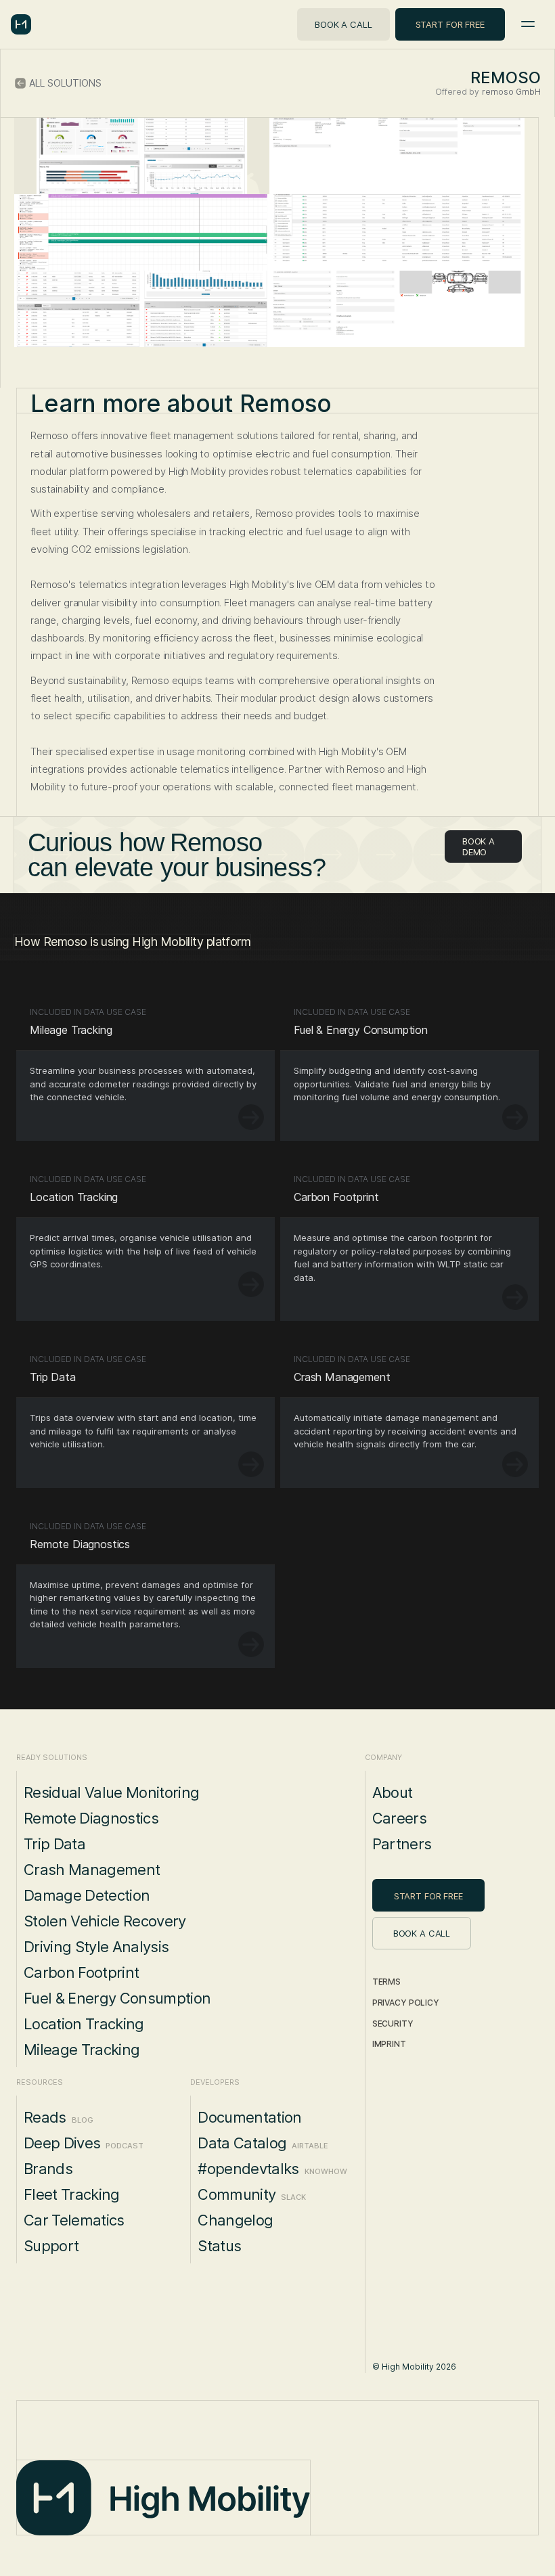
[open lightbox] (142, 156)
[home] (21, 24)
